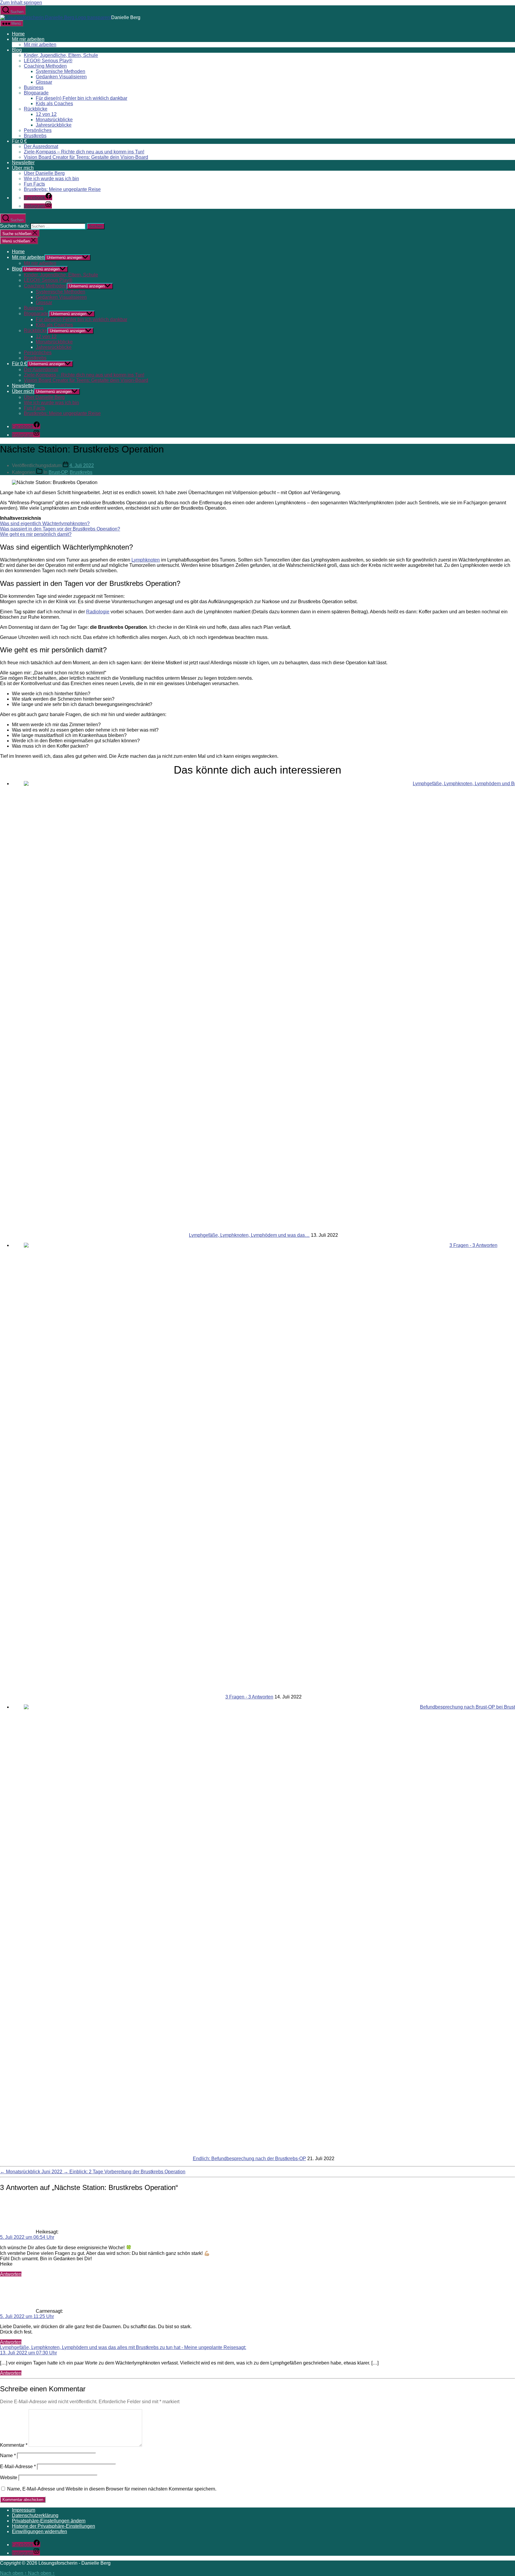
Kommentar (14, 2445)
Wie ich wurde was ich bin (51, 179)
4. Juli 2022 (82, 465)
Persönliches (38, 130)
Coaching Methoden (45, 66)
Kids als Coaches (54, 104)
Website (9, 2478)
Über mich (23, 168)
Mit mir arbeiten (28, 39)
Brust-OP (58, 472)
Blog (17, 50)
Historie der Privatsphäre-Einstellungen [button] (53, 2526)
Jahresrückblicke (54, 125)
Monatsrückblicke (54, 120)
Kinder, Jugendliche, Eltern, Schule (61, 55)
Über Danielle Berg (44, 173)
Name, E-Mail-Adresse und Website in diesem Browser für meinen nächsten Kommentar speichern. (112, 2489)
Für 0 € (19, 141)
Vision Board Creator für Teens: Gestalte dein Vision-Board (86, 157)
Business (34, 87)
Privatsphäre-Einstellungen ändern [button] (49, 2521)
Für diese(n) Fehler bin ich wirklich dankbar (82, 98)
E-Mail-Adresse (18, 2467)
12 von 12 (46, 114)
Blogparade (36, 93)
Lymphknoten (146, 560)
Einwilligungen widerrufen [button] (39, 2531)
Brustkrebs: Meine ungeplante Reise (62, 189)
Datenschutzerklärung (35, 2515)
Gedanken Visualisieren (61, 77)
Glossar (44, 82)
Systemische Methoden (61, 71)
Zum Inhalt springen (21, 3)
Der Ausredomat (41, 146)
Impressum (24, 2510)
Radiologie (98, 612)
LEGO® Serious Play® (48, 61)
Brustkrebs (35, 136)
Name (8, 2456)
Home (18, 34)
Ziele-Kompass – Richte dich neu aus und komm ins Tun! (84, 152)
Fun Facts (34, 184)
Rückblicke (36, 109)
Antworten (11, 2274)
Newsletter (23, 162)
